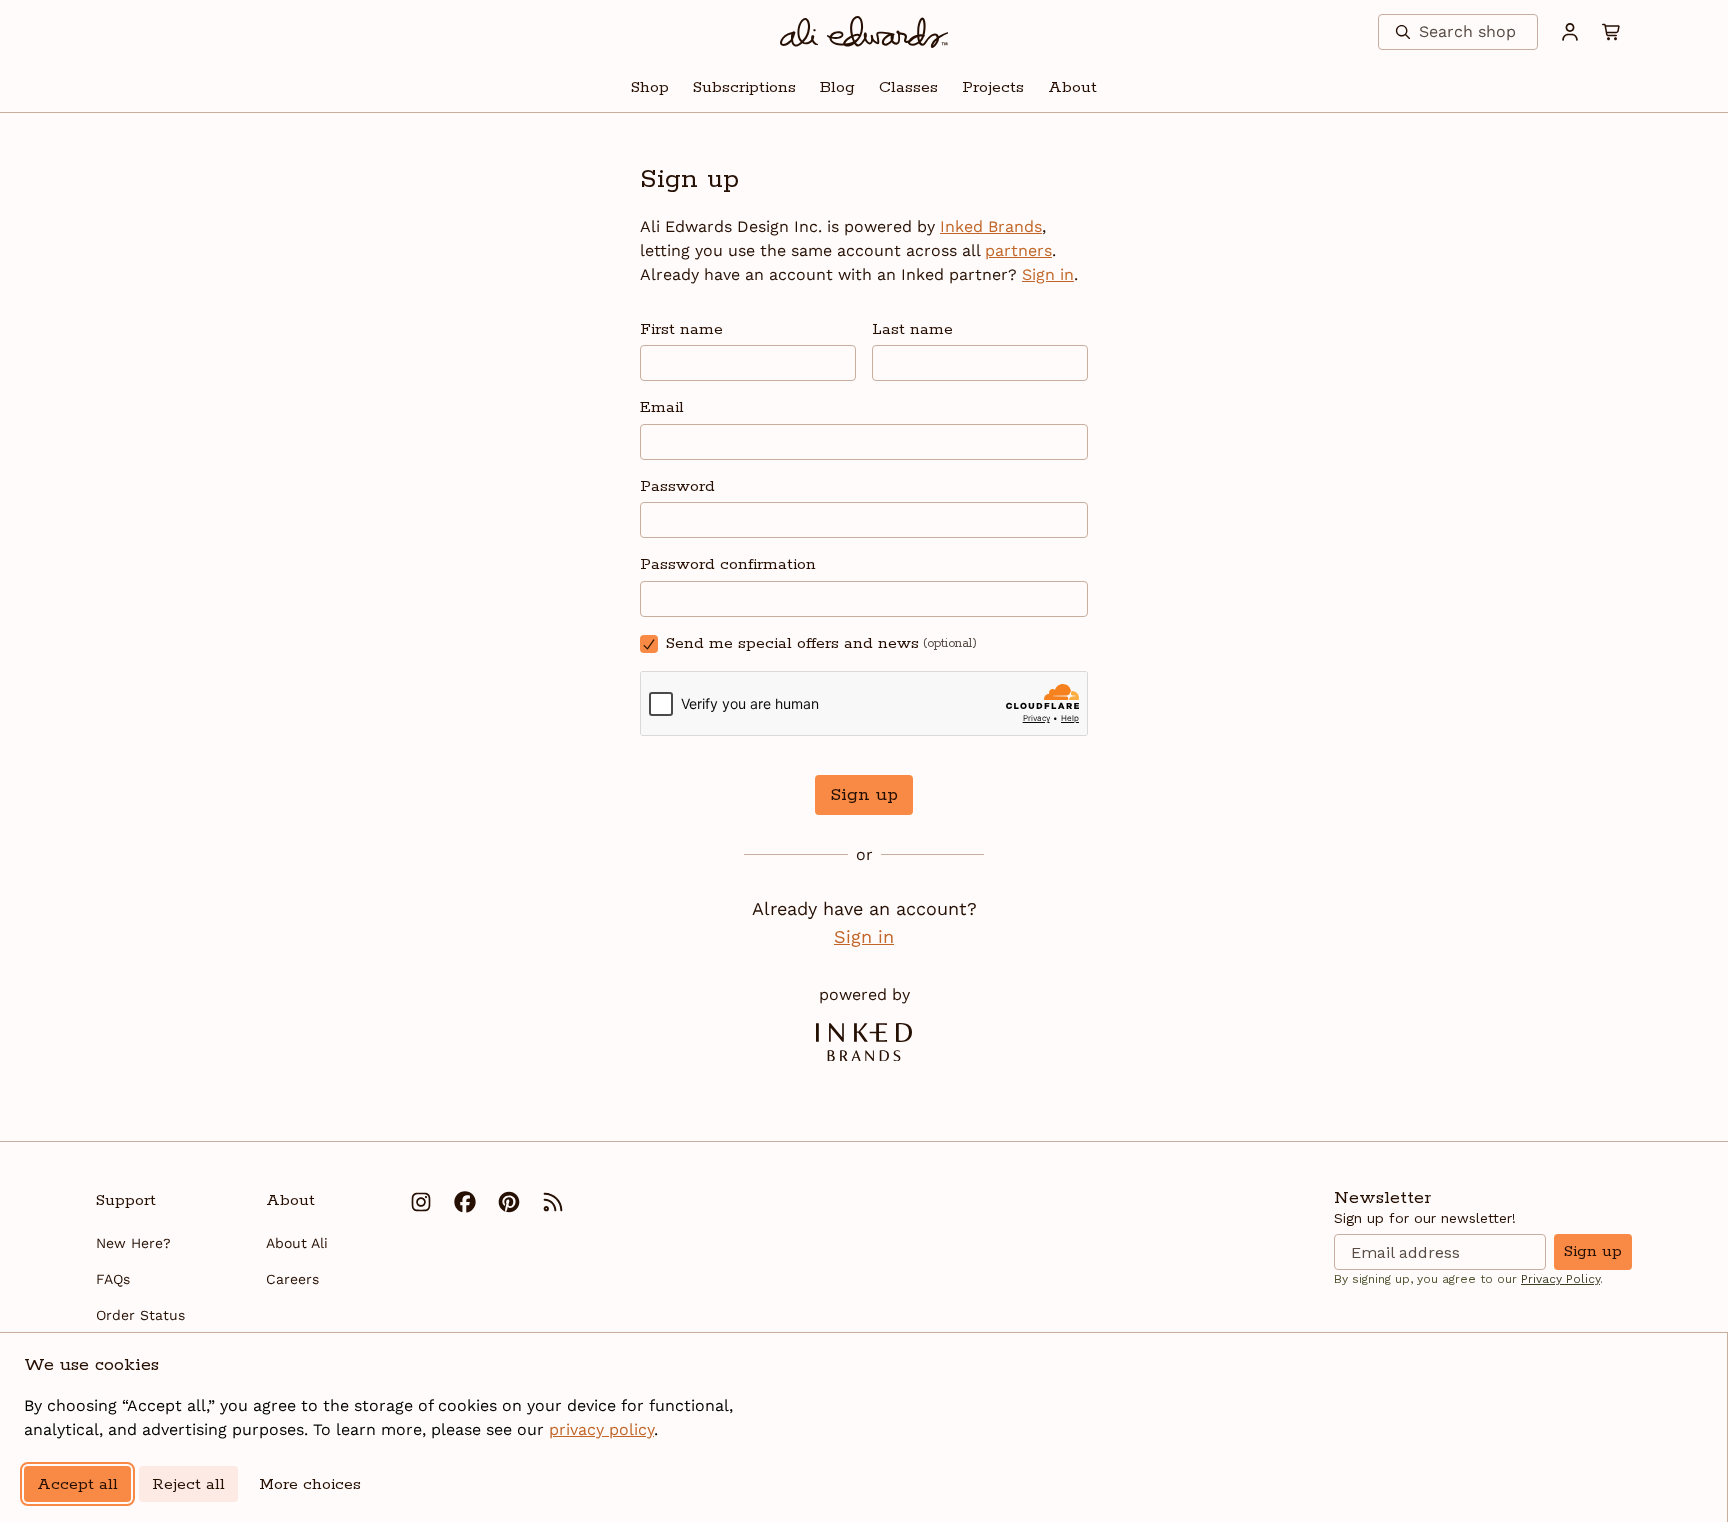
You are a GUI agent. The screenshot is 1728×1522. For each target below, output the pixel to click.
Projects (993, 87)
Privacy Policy (1560, 1279)
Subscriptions (744, 87)
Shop (650, 87)
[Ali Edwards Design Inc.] (864, 32)
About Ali (297, 1243)
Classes (908, 87)
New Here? (133, 1243)
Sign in (1048, 274)
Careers (292, 1279)
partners (1018, 250)
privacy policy (601, 1429)
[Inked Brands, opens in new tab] (864, 1042)
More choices (310, 1484)
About (1072, 87)
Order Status (140, 1315)
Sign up (864, 795)
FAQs (113, 1279)
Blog (837, 87)
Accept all (77, 1484)
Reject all (188, 1484)
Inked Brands (991, 226)
